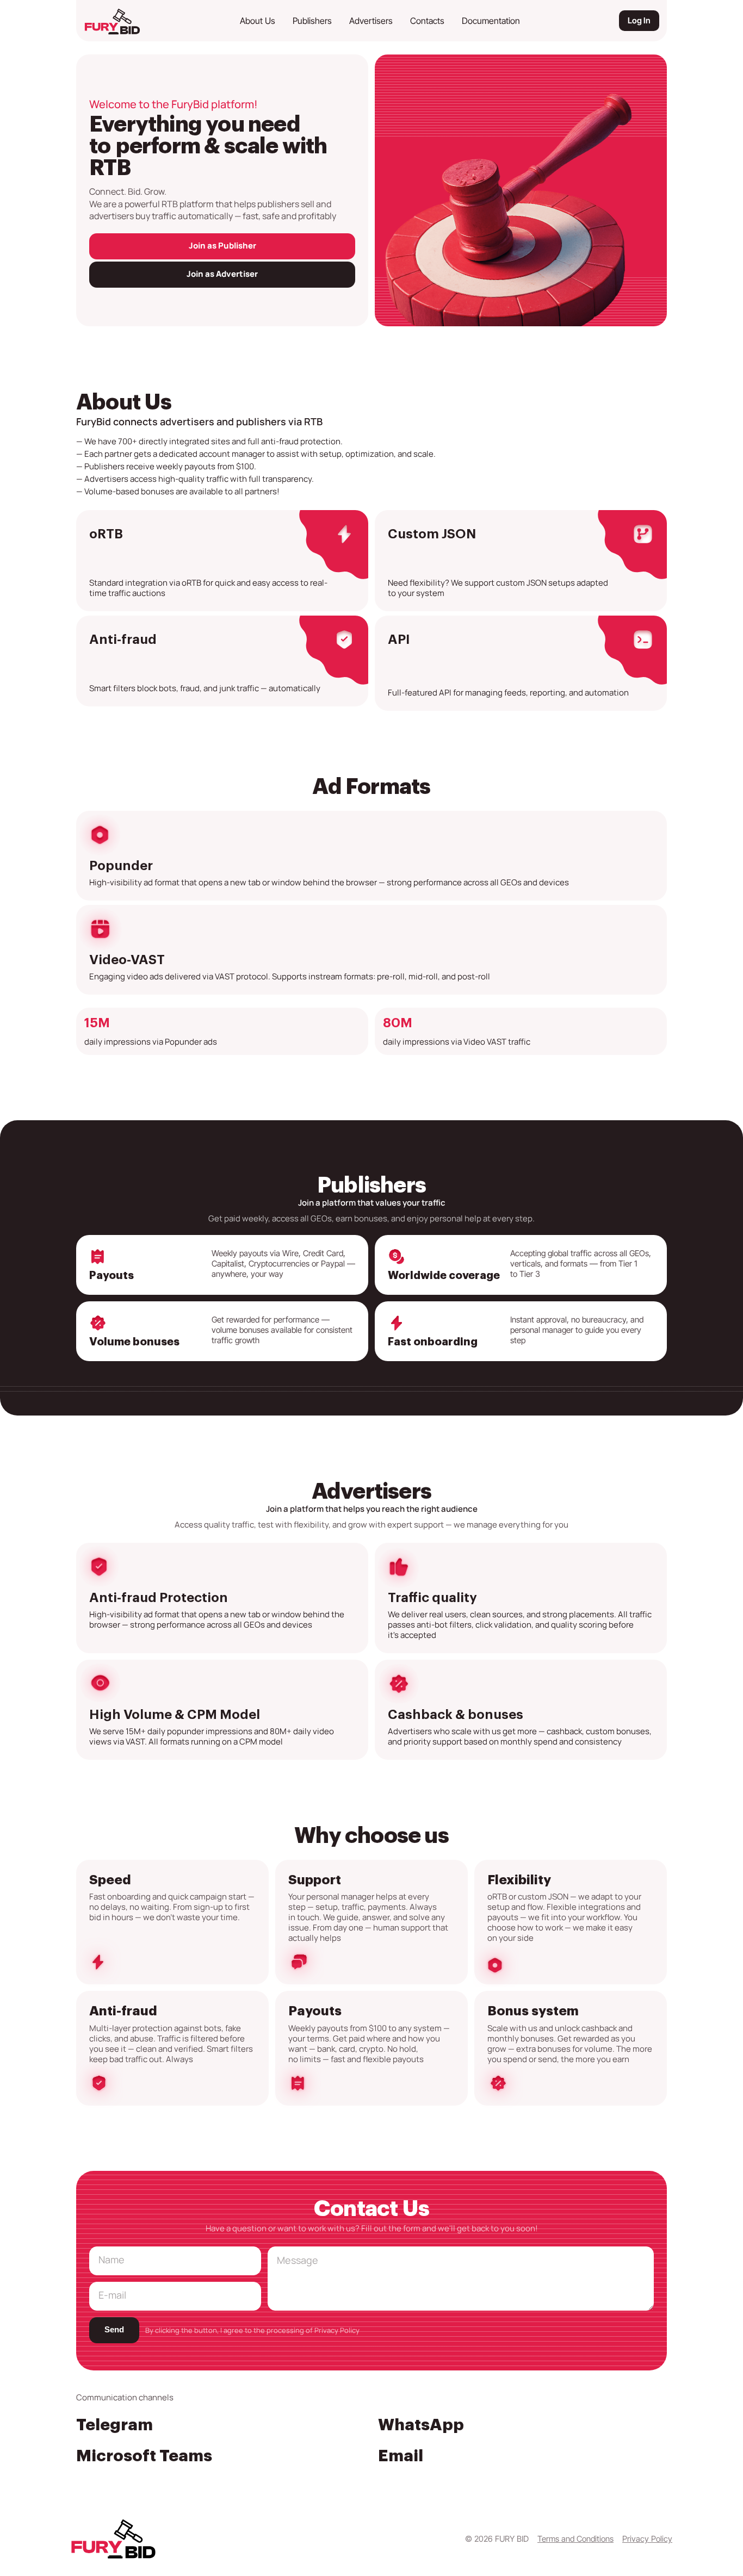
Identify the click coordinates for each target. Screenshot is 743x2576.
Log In (639, 20)
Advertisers (371, 21)
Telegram (114, 2425)
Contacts (427, 21)
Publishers (312, 21)
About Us (258, 21)
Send (114, 2329)
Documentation (491, 21)
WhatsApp (421, 2425)
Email (401, 2456)
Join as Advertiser (222, 274)
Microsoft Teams (144, 2456)
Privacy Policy (337, 2330)
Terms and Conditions (575, 2539)
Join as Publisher (222, 246)
